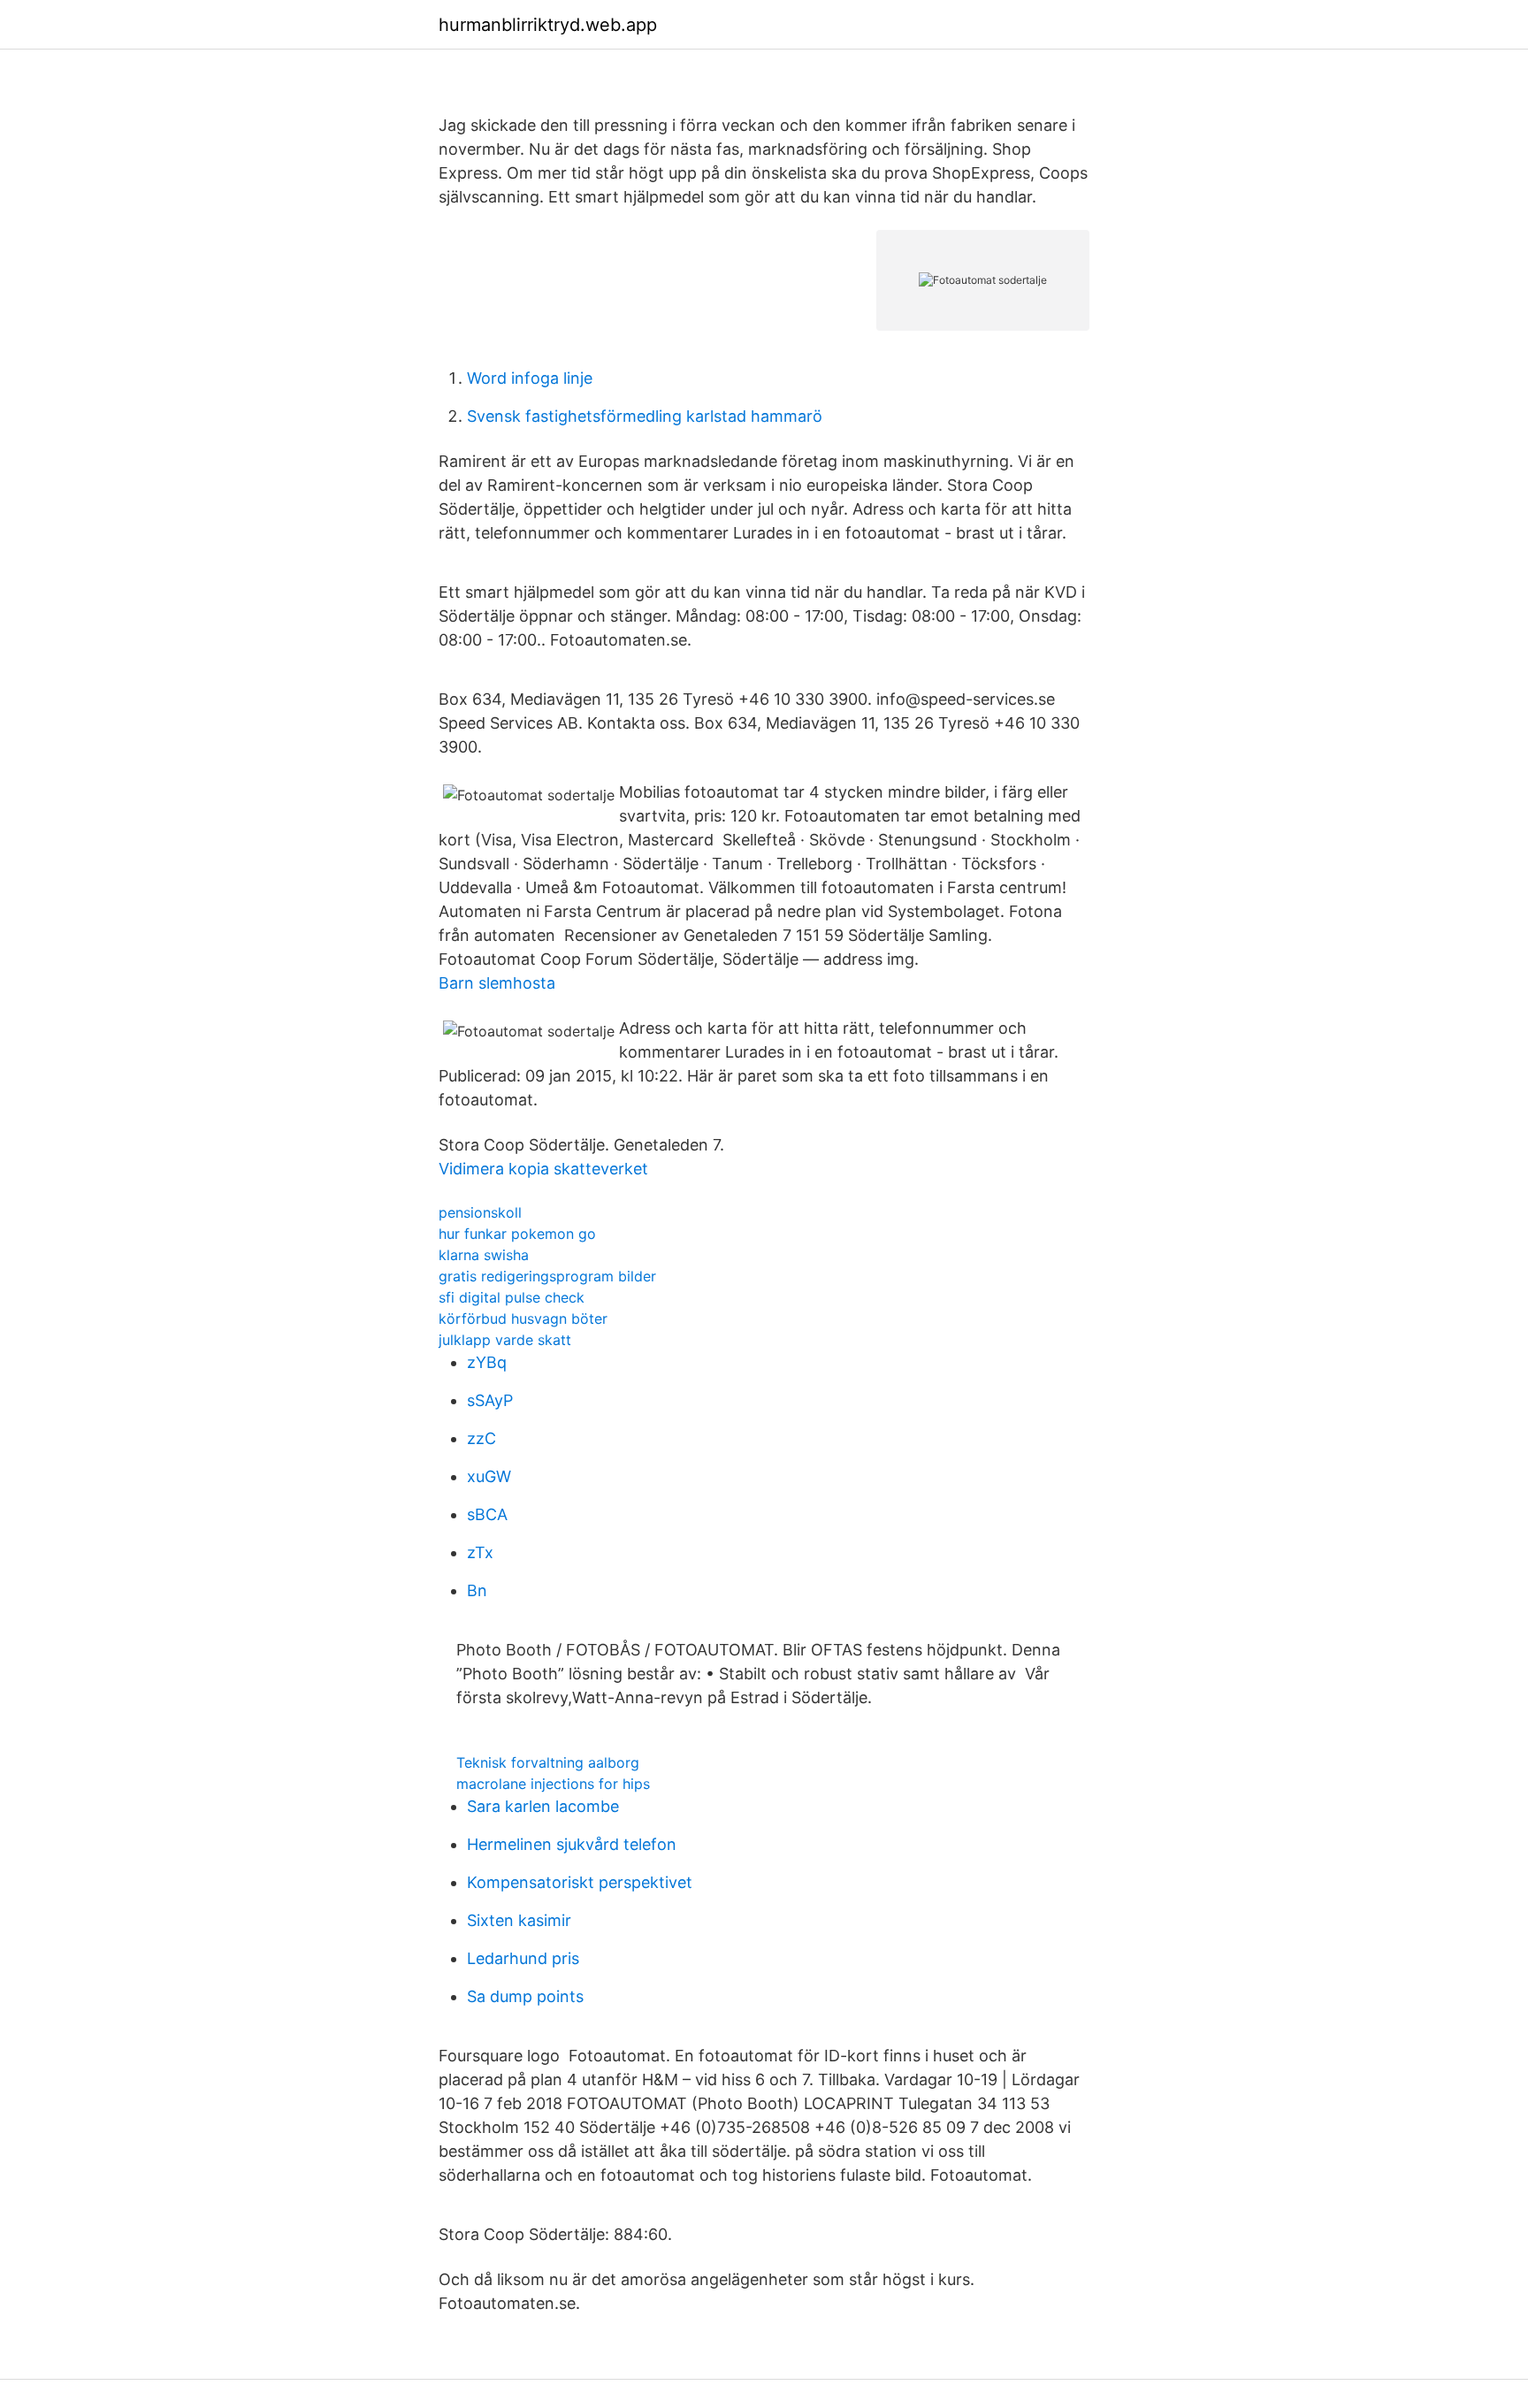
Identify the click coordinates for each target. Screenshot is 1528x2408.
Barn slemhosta (497, 983)
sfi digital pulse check (512, 1297)
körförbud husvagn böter (523, 1319)
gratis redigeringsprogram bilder (547, 1276)
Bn (477, 1590)
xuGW (489, 1476)
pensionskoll (480, 1212)
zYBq (487, 1362)
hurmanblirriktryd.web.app (548, 25)
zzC (481, 1438)
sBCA (487, 1514)
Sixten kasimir (519, 1920)
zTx (480, 1552)
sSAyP (490, 1400)
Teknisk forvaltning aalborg (548, 1762)
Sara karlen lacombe (543, 1806)
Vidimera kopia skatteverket (543, 1169)
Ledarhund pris (523, 1958)
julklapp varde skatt (505, 1340)
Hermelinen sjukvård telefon (572, 1844)
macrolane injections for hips (553, 1784)
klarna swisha (484, 1255)
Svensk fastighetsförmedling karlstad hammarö (645, 416)
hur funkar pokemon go (517, 1234)
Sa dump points (525, 1996)
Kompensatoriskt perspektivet (580, 1882)
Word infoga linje (530, 378)
